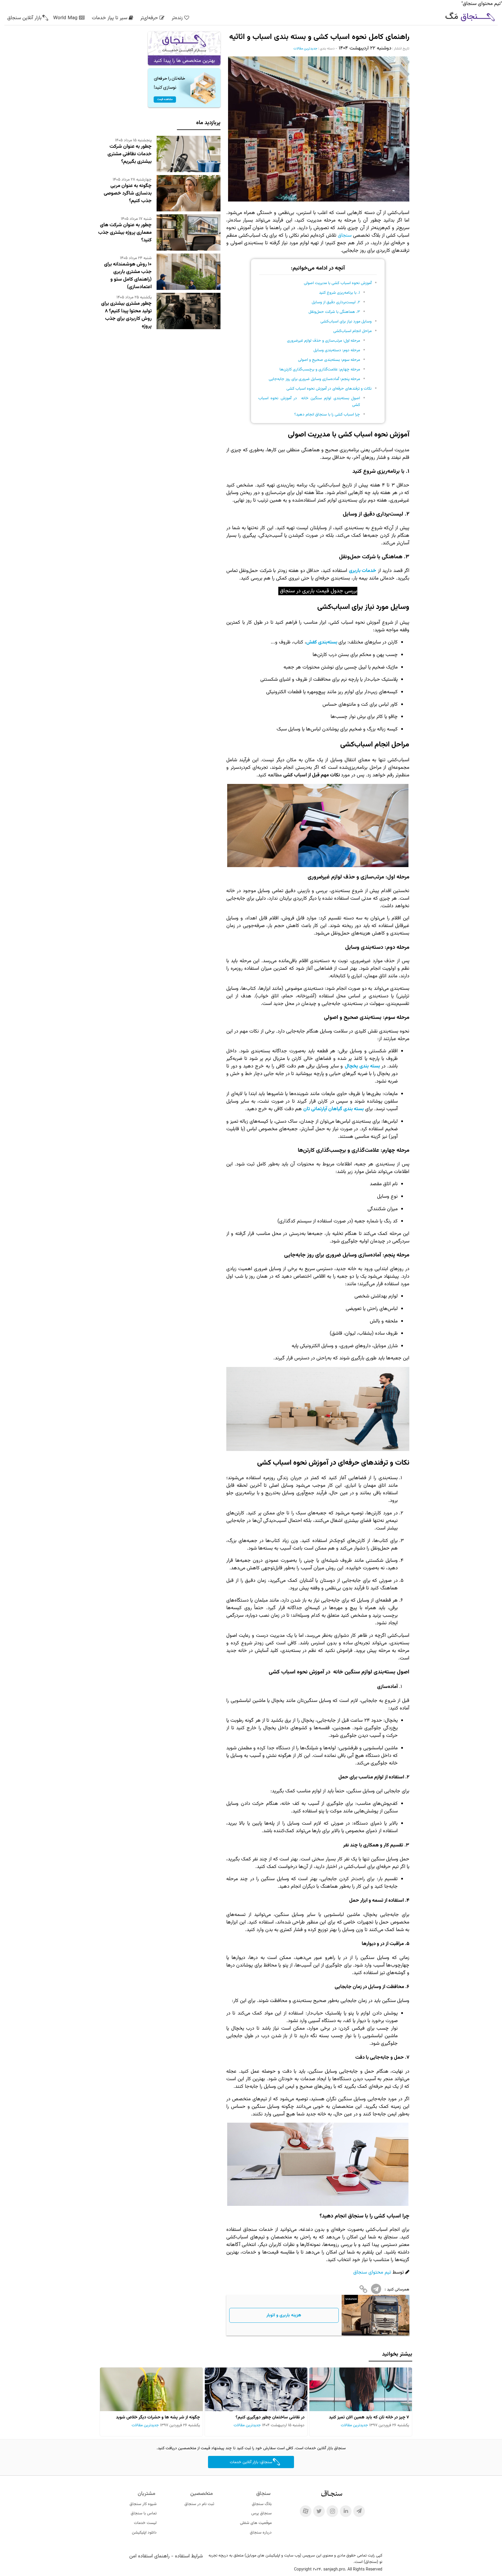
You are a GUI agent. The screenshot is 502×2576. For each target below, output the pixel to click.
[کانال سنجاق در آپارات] (306, 2511)
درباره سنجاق (261, 2533)
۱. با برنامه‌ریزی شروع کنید (339, 293)
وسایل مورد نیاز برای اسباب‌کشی (346, 321)
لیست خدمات (145, 2523)
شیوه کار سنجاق (143, 2504)
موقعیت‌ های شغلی (256, 2523)
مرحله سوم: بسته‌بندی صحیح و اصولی (329, 360)
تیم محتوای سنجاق (372, 2272)
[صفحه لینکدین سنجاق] (346, 2511)
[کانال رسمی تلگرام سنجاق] (359, 2511)
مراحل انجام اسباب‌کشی (352, 331)
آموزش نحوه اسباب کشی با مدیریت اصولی (338, 283)
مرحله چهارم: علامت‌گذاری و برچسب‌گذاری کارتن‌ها (320, 369)
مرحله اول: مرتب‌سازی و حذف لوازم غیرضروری (323, 341)
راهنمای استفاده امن (149, 2556)
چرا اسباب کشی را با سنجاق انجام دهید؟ (327, 415)
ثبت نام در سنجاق (199, 2504)
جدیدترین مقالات (305, 49)
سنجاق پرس (261, 2513)
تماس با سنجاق (144, 2513)
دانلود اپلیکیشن (144, 2533)
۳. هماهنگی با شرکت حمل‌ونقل (334, 312)
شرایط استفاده (189, 2556)
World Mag (65, 18)
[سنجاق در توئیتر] (319, 2511)
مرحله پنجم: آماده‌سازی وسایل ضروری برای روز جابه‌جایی (314, 379)
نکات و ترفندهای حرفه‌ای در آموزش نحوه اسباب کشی (329, 389)
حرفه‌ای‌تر (149, 18)
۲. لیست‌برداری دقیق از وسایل (336, 302)
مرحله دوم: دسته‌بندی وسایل (337, 350)
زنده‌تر (177, 18)
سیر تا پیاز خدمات (110, 18)
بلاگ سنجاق (262, 2504)
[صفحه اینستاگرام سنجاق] (332, 2511)
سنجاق (344, 236)
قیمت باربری (315, 591)
